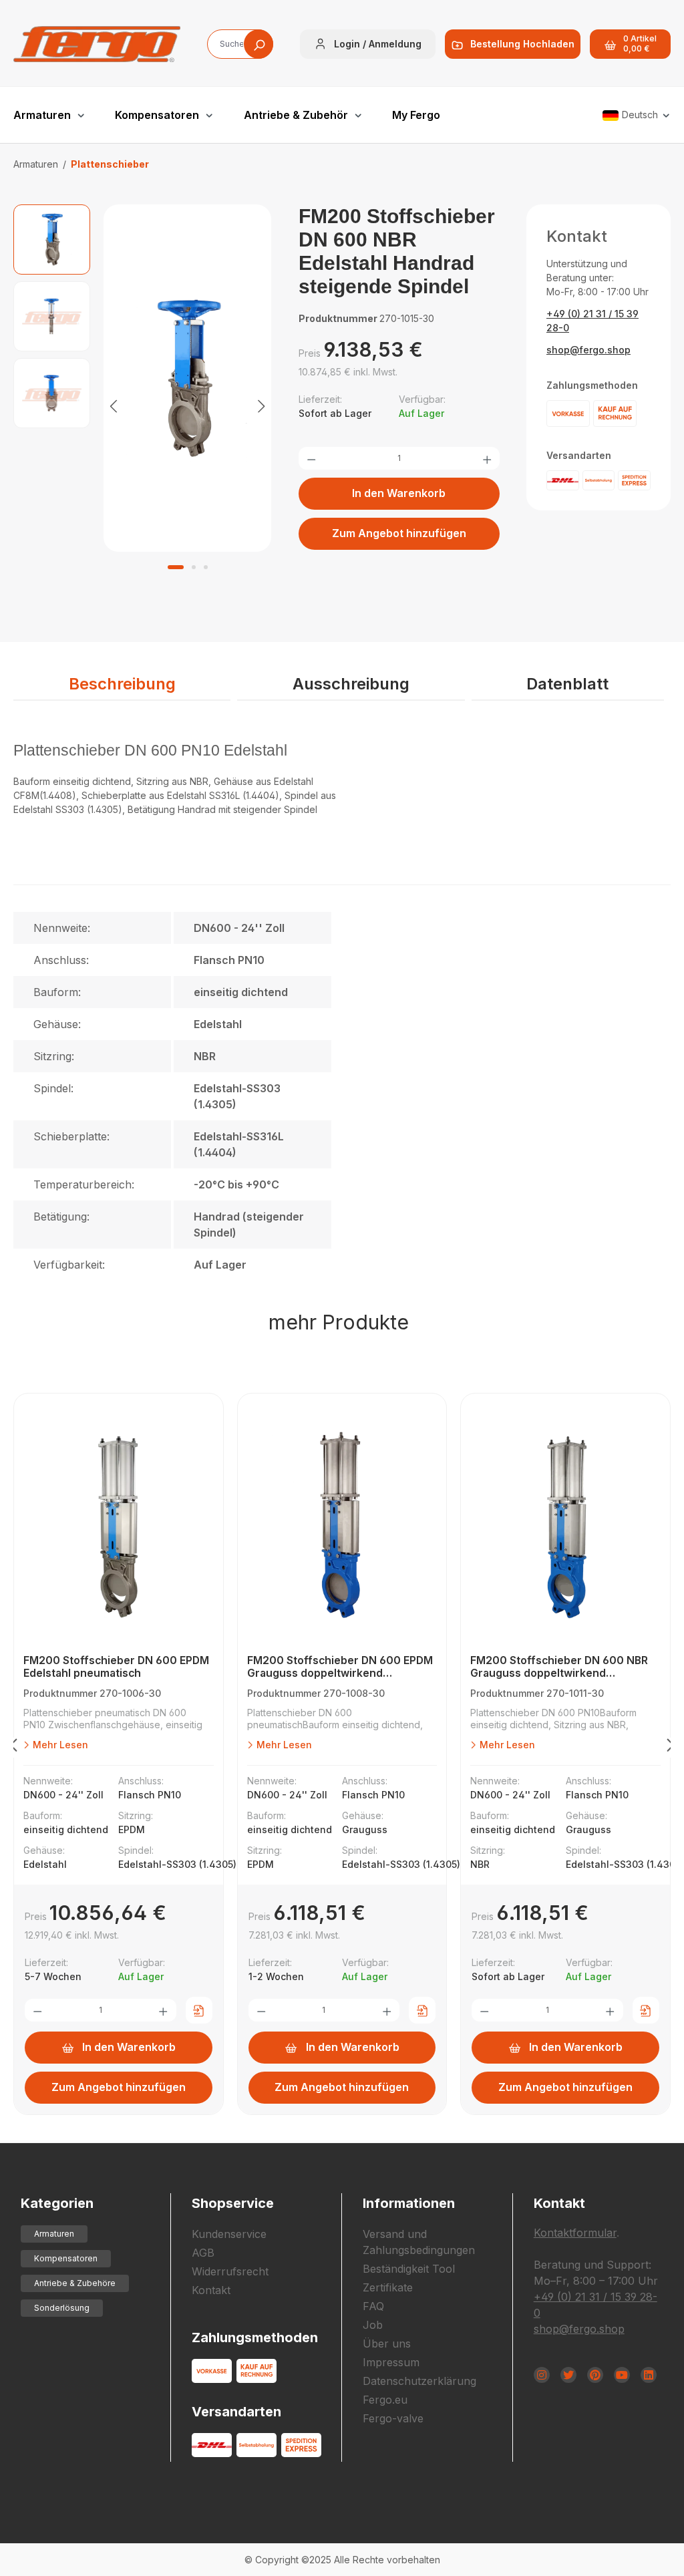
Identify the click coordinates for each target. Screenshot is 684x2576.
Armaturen (54, 2234)
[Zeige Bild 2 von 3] (194, 567)
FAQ (373, 2306)
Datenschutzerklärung (419, 2381)
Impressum (391, 2362)
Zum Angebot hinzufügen (399, 533)
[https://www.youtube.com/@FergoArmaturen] (622, 2375)
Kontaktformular (575, 2233)
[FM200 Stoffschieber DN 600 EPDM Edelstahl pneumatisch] (119, 1527)
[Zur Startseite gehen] (97, 44)
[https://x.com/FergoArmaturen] (568, 2375)
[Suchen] (259, 44)
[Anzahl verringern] (311, 458)
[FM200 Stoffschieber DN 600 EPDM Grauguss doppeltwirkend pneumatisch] (342, 1527)
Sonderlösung (62, 2308)
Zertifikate (388, 2287)
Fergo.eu (385, 2400)
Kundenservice (229, 2234)
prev (13, 1748)
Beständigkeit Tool (409, 2269)
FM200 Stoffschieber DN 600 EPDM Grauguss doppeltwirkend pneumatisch (340, 1667)
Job (373, 2325)
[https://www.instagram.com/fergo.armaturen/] (542, 2375)
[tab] (122, 685)
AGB (203, 2253)
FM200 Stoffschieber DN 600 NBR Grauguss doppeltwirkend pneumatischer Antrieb (559, 1667)
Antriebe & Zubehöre (75, 2283)
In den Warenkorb (399, 493)
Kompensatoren (66, 2258)
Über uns (387, 2344)
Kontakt (211, 2290)
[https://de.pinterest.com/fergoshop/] (595, 2375)
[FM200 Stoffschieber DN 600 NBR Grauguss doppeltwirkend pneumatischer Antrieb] (565, 1527)
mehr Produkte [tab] (339, 1322)
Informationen (409, 2203)
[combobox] (240, 44)
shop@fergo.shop (588, 350)
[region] (143, 405)
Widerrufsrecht (230, 2271)
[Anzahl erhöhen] (487, 458)
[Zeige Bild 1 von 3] (176, 567)
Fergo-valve (393, 2418)
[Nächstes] (261, 405)
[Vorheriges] (114, 405)
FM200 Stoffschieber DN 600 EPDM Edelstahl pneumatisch (116, 1667)
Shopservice (233, 2203)
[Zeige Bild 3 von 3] (206, 567)
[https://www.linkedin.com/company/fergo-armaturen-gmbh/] (649, 2375)
